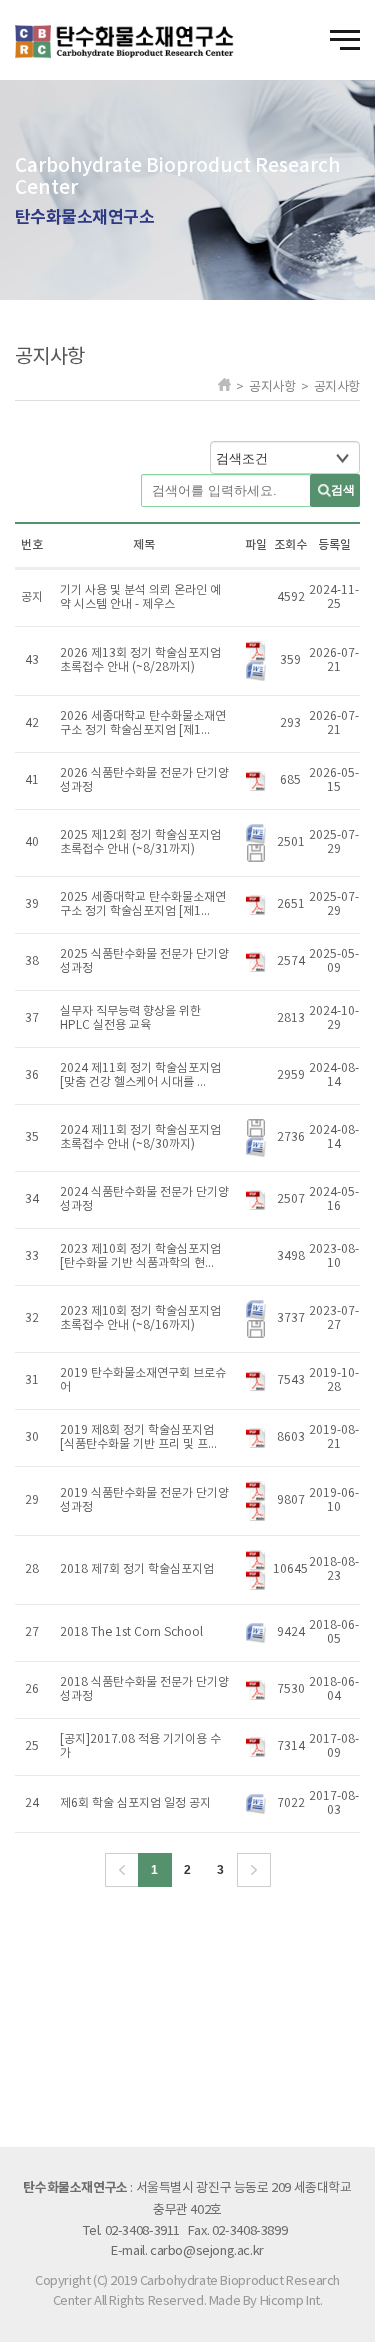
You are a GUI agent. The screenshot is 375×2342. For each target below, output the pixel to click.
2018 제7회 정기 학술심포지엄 (137, 1569)
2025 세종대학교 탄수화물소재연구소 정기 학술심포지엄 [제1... (143, 904)
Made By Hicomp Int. (266, 2301)
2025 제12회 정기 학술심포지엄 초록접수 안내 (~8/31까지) (140, 842)
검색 (343, 490)
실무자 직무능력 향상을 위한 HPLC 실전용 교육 (130, 1018)
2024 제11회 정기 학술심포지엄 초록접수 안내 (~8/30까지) (140, 1137)
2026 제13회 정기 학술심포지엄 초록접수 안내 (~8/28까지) (140, 660)
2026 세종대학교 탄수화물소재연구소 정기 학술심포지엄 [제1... (143, 723)
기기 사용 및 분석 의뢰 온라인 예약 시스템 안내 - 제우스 (140, 597)
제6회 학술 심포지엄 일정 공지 (135, 1803)
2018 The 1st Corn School (131, 1632)
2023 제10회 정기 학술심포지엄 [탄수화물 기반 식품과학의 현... (140, 1256)
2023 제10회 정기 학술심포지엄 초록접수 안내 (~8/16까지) (140, 1318)
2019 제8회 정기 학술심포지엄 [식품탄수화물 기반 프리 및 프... (138, 1437)
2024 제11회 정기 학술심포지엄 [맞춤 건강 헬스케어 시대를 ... (140, 1075)
